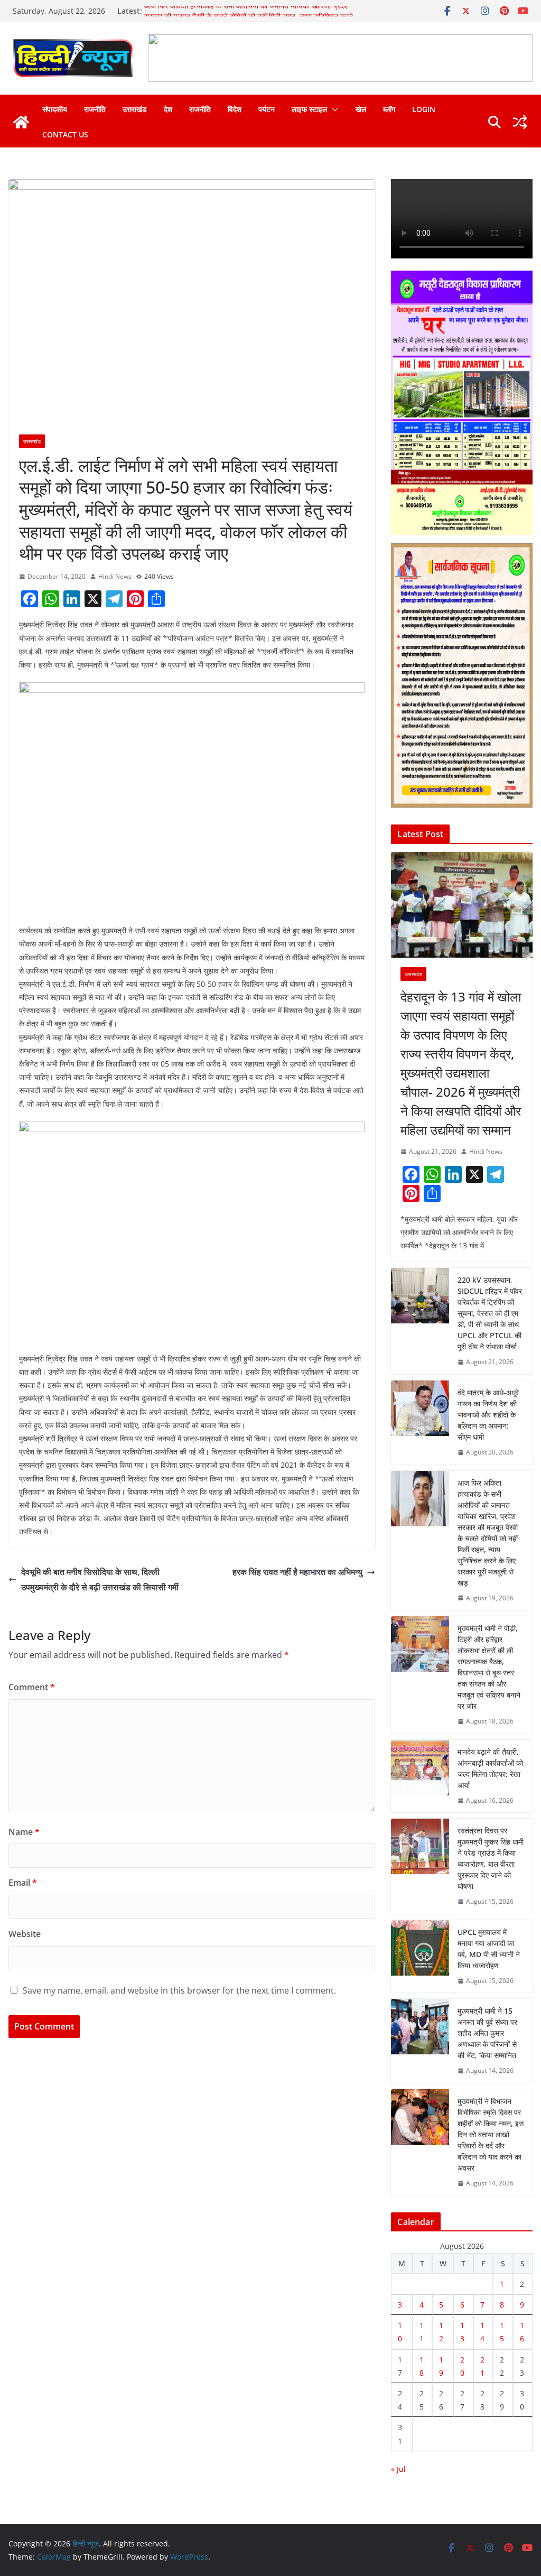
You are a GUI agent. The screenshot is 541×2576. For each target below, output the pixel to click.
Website (25, 1934)
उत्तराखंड (135, 109)
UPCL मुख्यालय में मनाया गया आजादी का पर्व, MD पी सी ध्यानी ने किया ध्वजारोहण (489, 1949)
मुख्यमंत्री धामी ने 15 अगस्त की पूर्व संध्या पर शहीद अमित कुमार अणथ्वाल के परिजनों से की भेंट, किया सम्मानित (487, 2033)
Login (424, 109)
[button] (333, 109)
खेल (361, 109)
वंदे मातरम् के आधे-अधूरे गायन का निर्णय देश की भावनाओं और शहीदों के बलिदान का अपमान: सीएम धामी (488, 1415)
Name (24, 1832)
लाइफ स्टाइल (309, 109)
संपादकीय (55, 109)
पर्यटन (267, 109)
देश (168, 109)
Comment (32, 1687)
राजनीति (95, 109)
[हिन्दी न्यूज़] (21, 122)
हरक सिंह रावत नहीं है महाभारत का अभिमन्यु (297, 1572)
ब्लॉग (389, 109)
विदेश (235, 109)
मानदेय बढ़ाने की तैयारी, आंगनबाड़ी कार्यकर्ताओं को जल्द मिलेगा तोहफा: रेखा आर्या (490, 1768)
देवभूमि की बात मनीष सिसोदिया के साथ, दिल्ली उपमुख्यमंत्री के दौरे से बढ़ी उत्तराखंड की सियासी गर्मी (100, 1579)
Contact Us (65, 135)
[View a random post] (520, 122)
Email (23, 1883)
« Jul (398, 2469)
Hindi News (115, 576)
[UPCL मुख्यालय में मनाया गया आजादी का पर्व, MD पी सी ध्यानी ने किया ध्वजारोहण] (420, 1957)
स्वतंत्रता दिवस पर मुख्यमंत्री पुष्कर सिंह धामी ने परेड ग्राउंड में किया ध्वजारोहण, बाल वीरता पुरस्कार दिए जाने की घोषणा (491, 1858)
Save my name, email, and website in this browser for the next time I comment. (179, 1990)
